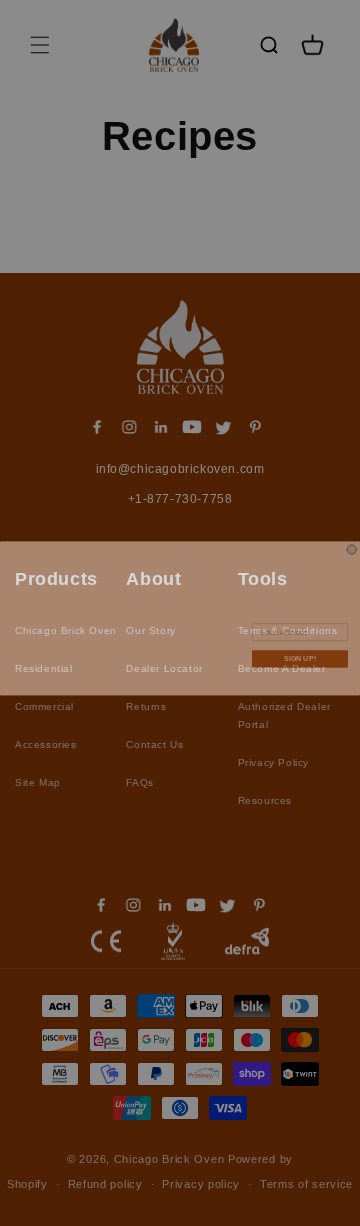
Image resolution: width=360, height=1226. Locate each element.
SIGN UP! (300, 654)
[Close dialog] (351, 544)
